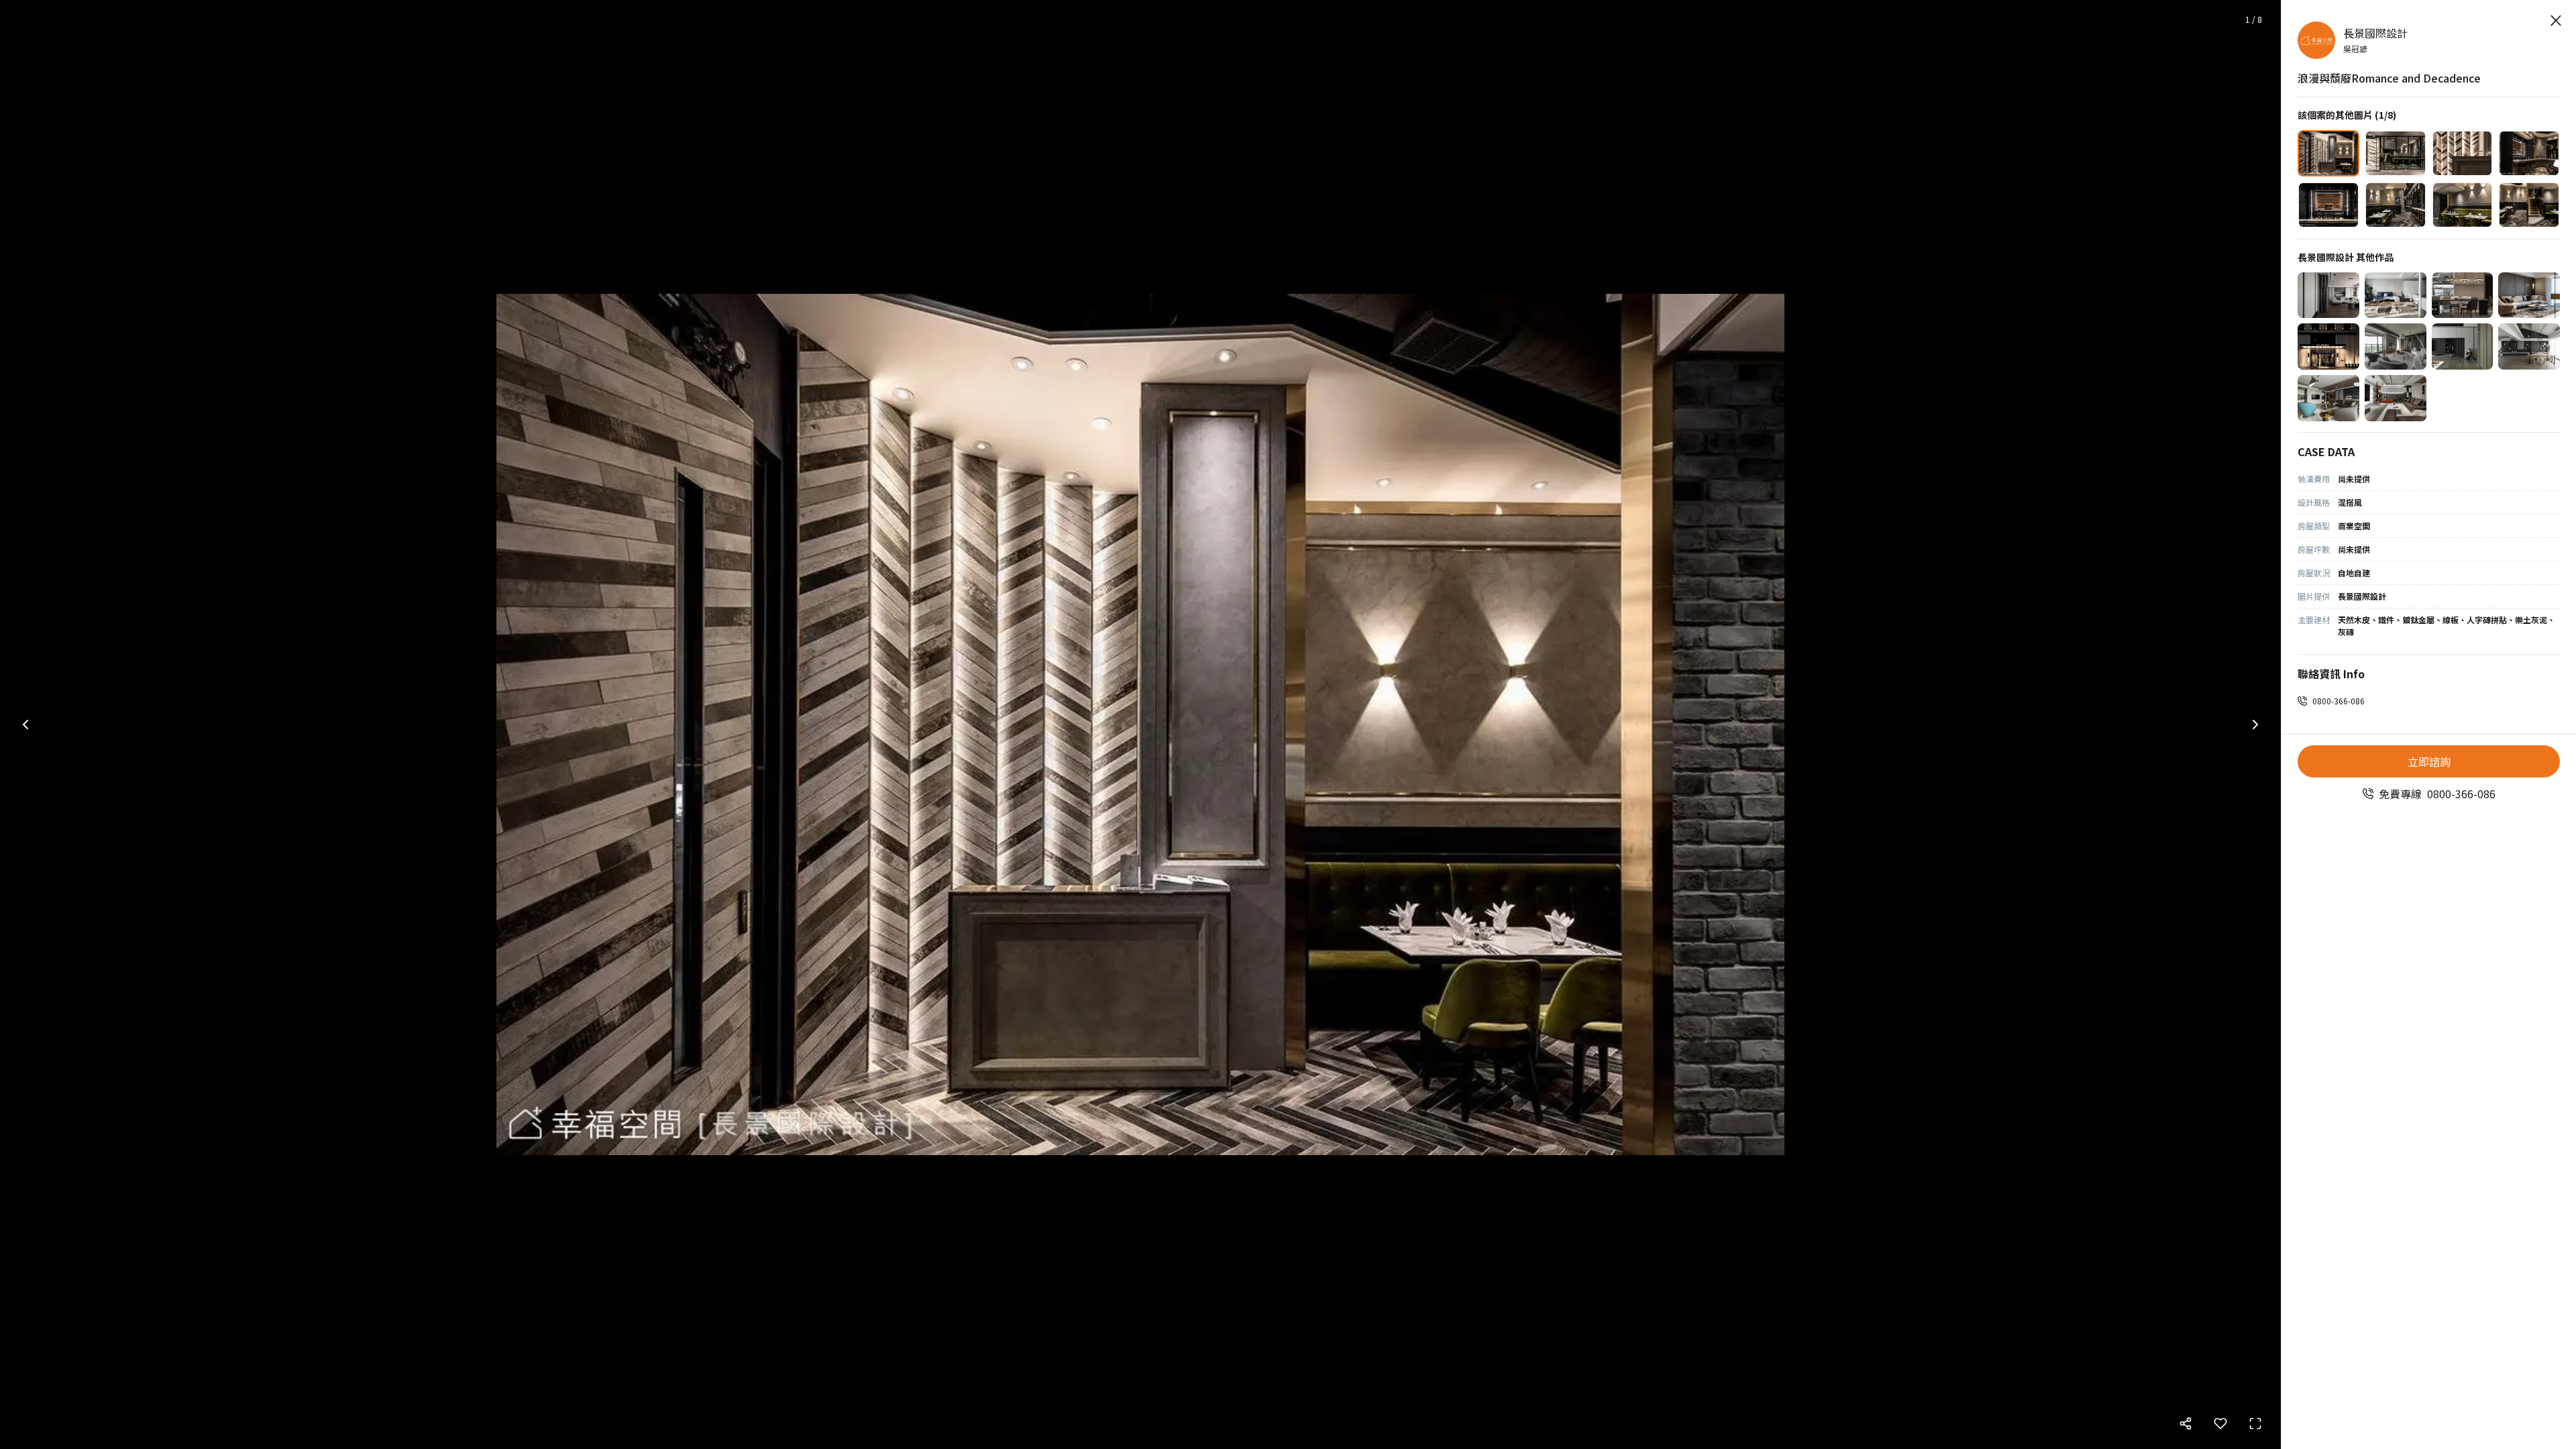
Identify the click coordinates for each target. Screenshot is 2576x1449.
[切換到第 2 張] (2396, 153)
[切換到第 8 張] (2529, 205)
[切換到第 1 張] (2328, 153)
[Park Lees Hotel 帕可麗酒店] (2328, 346)
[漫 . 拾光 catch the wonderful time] (2396, 398)
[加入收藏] (2220, 1424)
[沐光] (2529, 346)
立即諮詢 (2429, 761)
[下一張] (2255, 724)
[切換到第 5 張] (2328, 205)
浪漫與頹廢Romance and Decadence (2389, 78)
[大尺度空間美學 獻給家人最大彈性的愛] (2463, 296)
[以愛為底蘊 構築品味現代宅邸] (2328, 296)
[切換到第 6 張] (2396, 205)
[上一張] (25, 724)
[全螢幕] (2255, 1424)
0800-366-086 (2339, 701)
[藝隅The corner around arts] (2328, 398)
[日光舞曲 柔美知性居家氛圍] (2529, 296)
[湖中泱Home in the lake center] (2396, 346)
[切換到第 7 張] (2463, 205)
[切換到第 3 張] (2463, 153)
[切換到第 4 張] (2529, 153)
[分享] (2186, 1424)
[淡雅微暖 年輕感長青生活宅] (2396, 296)
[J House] (2463, 346)
